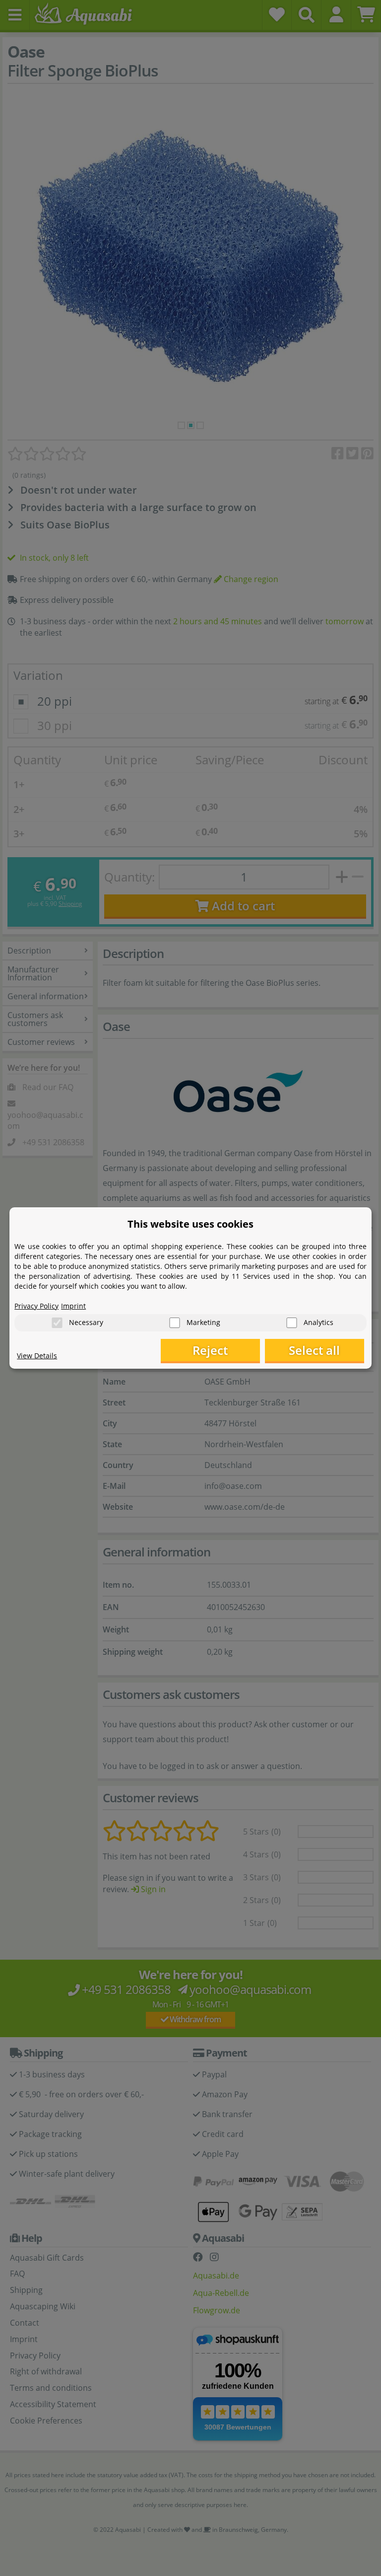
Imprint (73, 1306)
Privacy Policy (36, 1306)
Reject (210, 1350)
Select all (314, 1350)
